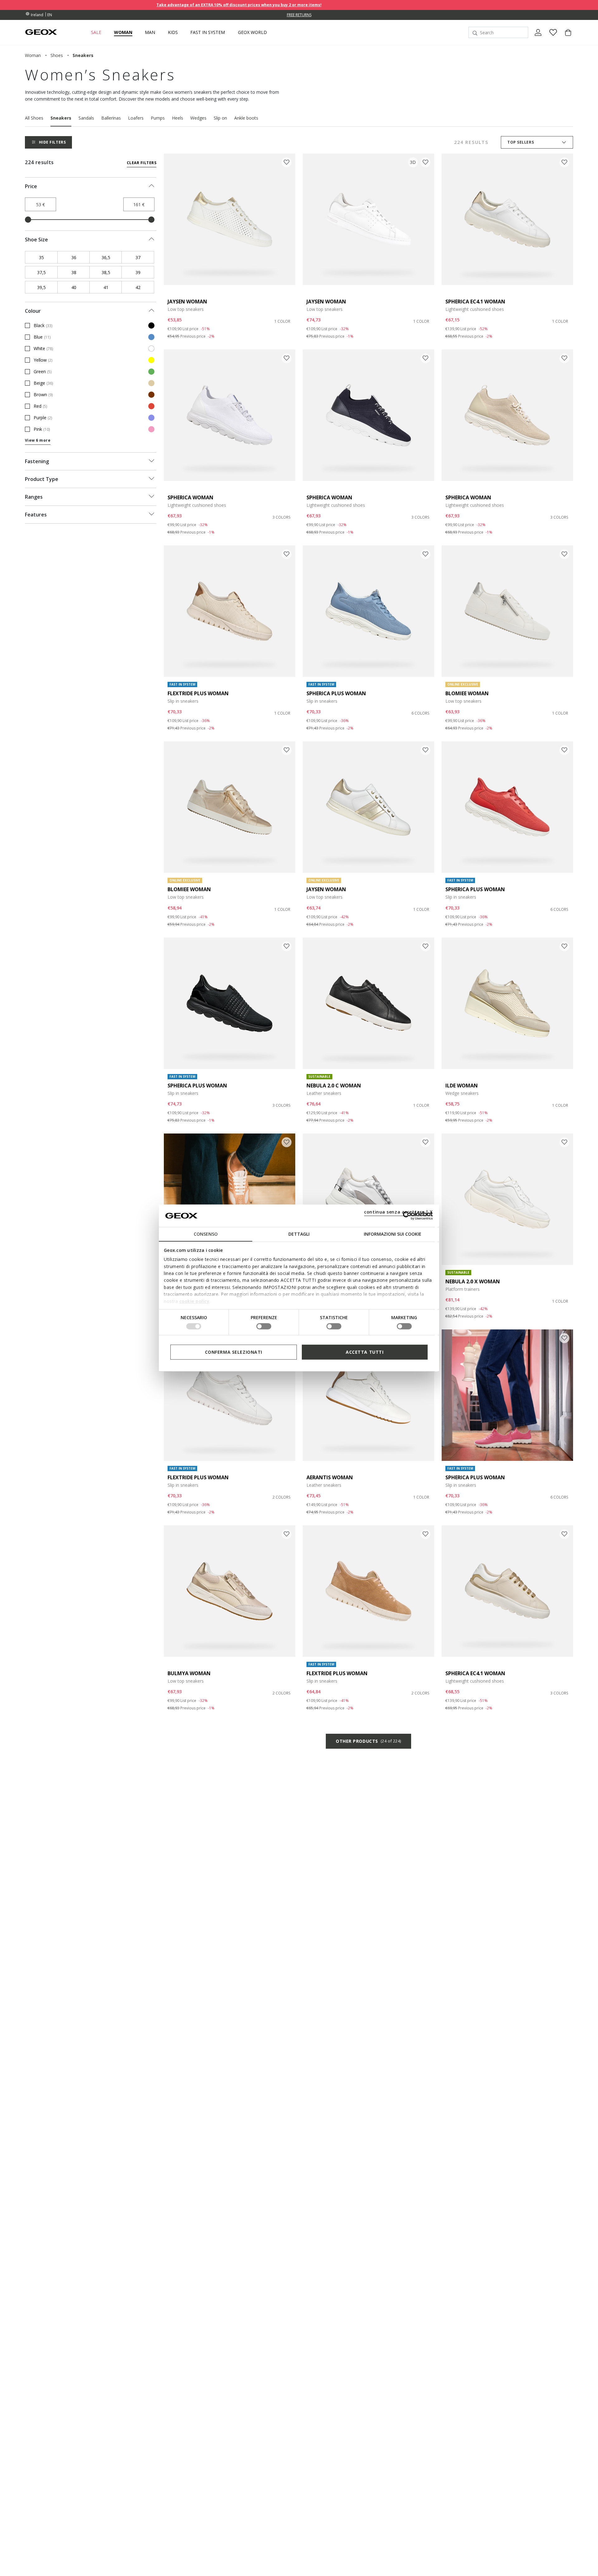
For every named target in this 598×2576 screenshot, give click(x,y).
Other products (368, 1741)
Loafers (136, 118)
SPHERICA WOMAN (190, 497)
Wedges (198, 118)
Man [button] (150, 32)
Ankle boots (246, 118)
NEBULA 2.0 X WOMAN (473, 1281)
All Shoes (34, 118)
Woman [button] (123, 32)
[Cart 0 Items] (566, 38)
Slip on (220, 118)
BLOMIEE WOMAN (467, 693)
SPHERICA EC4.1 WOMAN (475, 302)
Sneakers (61, 118)
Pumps (158, 118)
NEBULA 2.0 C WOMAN (334, 1086)
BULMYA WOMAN (189, 1673)
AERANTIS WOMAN (330, 1477)
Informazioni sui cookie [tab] (393, 1234)
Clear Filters (142, 163)
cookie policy (195, 1301)
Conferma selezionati (234, 1352)
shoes (57, 55)
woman (33, 55)
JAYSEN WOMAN (187, 302)
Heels (178, 118)
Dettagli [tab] (299, 1234)
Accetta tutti (365, 1352)
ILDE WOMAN (462, 1086)
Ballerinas (111, 118)
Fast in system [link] (208, 32)
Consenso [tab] (206, 1234)
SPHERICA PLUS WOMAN (336, 693)
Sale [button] (96, 32)
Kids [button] (173, 32)
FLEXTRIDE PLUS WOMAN (198, 693)
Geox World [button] (252, 32)
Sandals (86, 118)
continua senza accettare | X (399, 1212)
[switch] (264, 1326)
